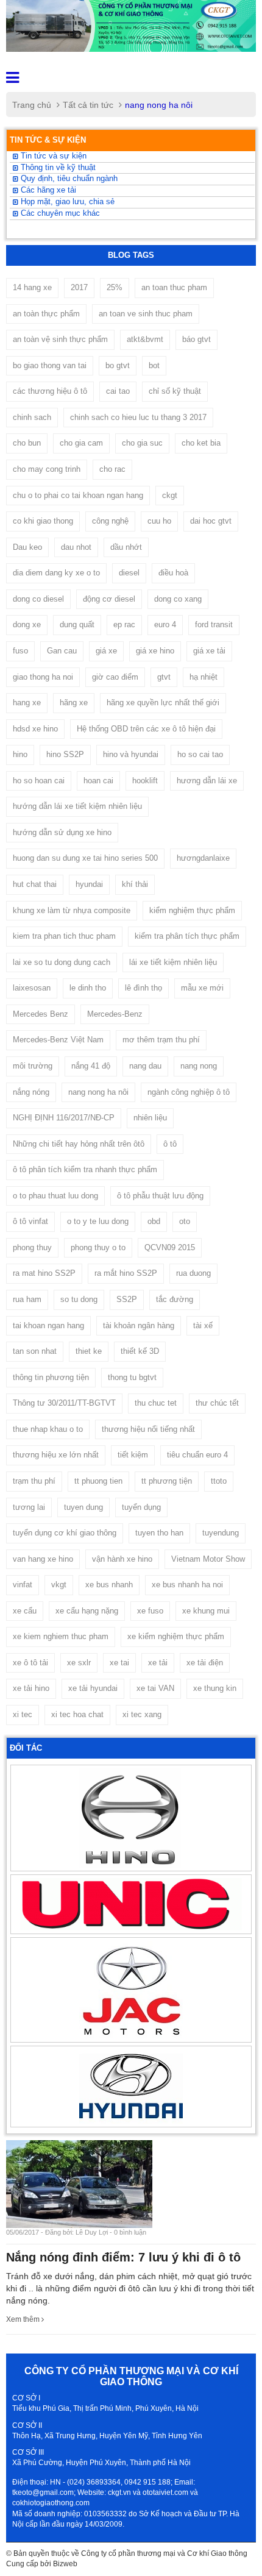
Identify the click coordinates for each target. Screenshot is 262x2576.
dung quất (77, 624)
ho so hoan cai (39, 781)
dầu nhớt (126, 547)
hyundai (89, 884)
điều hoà (173, 573)
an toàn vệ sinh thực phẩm (60, 339)
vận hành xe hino (122, 1559)
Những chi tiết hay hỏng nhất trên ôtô (79, 1144)
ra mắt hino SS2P (126, 1273)
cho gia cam (81, 443)
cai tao (118, 391)
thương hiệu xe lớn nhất (56, 1455)
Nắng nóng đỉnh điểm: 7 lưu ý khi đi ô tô (123, 2257)
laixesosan (32, 988)
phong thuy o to (98, 1247)
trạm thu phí (34, 1481)
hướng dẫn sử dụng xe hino (62, 832)
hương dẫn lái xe (207, 781)
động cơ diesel (109, 599)
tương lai (29, 1507)
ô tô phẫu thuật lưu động (160, 1196)
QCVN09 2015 (170, 1247)
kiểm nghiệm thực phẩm (192, 910)
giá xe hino (155, 651)
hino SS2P (65, 754)
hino (20, 754)
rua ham (27, 1299)
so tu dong (79, 1299)
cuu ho (159, 521)
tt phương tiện (167, 1481)
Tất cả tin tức (88, 105)
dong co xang (178, 599)
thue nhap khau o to (48, 1429)
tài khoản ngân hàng (139, 1325)
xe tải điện (205, 1663)
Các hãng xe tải (47, 190)
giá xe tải (209, 651)
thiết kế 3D (140, 1351)
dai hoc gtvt (211, 521)
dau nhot (76, 547)
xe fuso (150, 1611)
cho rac (112, 469)
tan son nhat (35, 1351)
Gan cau (62, 651)
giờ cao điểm (115, 677)
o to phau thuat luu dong (55, 1196)
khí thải (135, 884)
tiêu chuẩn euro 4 (197, 1455)
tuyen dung (83, 1507)
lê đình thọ (143, 988)
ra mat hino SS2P (44, 1273)
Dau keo (27, 547)
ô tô (170, 1144)
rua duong (193, 1273)
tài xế (203, 1325)
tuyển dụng (141, 1507)
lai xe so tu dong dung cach (62, 962)
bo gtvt (118, 365)
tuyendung (221, 1533)
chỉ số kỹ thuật (175, 391)
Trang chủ (32, 105)
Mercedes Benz (41, 1014)
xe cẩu (25, 1611)
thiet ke (89, 1351)
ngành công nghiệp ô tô (189, 1092)
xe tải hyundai (93, 1688)
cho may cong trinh (47, 469)
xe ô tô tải (30, 1663)
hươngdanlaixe (203, 858)
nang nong (199, 1066)
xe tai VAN (155, 1688)
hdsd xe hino (35, 729)
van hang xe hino (43, 1559)
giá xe (106, 651)
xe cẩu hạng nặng (87, 1611)
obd (154, 1221)
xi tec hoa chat (77, 1714)
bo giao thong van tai (50, 365)
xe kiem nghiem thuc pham (61, 1636)
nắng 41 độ (91, 1066)
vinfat (23, 1585)
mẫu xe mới (202, 988)
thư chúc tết (217, 1403)
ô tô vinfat (30, 1221)
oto (185, 1221)
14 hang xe (32, 287)
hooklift (145, 781)
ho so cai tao (200, 754)
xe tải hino (31, 1688)
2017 (79, 287)
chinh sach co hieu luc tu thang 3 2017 (138, 417)
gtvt (164, 677)
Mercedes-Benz (115, 1014)
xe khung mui (206, 1611)
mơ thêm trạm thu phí (161, 1040)
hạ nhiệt (204, 677)
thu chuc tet (156, 1403)
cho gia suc (142, 443)
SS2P (127, 1299)
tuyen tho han (159, 1533)
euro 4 (165, 624)
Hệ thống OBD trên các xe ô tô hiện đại (146, 729)
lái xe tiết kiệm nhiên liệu (173, 962)
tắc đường (175, 1299)
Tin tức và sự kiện (52, 156)
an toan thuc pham (174, 287)
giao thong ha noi (43, 677)
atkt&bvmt (145, 339)
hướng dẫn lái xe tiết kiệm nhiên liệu (77, 806)
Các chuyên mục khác (59, 213)
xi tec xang (142, 1714)
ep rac (124, 624)
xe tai (119, 1663)
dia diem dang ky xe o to (56, 573)
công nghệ (110, 521)
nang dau (145, 1066)
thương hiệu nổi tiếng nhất (148, 1429)
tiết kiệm (133, 1455)
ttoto (219, 1481)
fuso (20, 651)
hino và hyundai (131, 754)
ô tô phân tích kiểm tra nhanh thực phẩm (85, 1169)
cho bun (27, 443)
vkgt (59, 1585)
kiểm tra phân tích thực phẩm (187, 936)
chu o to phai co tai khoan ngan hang (78, 495)
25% (115, 287)
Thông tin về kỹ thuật (57, 168)
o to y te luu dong (98, 1221)
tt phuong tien (98, 1481)
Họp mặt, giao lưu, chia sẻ (66, 202)
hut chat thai (35, 884)
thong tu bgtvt (132, 1377)
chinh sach (32, 417)
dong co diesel (38, 599)
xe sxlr (79, 1663)
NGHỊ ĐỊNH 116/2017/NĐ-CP (64, 1118)
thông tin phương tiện (51, 1377)
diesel (129, 573)
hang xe (27, 703)
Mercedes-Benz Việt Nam (58, 1040)
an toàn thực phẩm (46, 314)
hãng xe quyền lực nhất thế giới (163, 703)
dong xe (27, 624)
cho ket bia (201, 443)
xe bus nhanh (109, 1585)
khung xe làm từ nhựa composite (72, 910)
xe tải (158, 1663)
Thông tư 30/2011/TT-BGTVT (64, 1403)
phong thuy (32, 1247)
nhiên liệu (150, 1118)
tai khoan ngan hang (48, 1325)
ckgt (170, 495)
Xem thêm (24, 2319)
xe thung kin (215, 1688)
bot (154, 365)
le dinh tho (88, 988)
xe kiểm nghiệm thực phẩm (176, 1636)
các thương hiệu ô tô (50, 391)
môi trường (33, 1066)
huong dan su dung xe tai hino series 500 (85, 858)
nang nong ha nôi (98, 1092)
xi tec (23, 1714)
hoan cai (98, 781)
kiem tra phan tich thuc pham (64, 936)
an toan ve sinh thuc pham (146, 314)
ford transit (214, 624)
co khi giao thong (43, 521)
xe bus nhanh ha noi (187, 1585)
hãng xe (74, 703)
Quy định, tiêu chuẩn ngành (68, 179)
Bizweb (65, 2564)
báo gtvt (196, 339)
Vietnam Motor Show (208, 1559)
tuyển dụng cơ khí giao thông (65, 1533)
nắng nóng (31, 1092)
